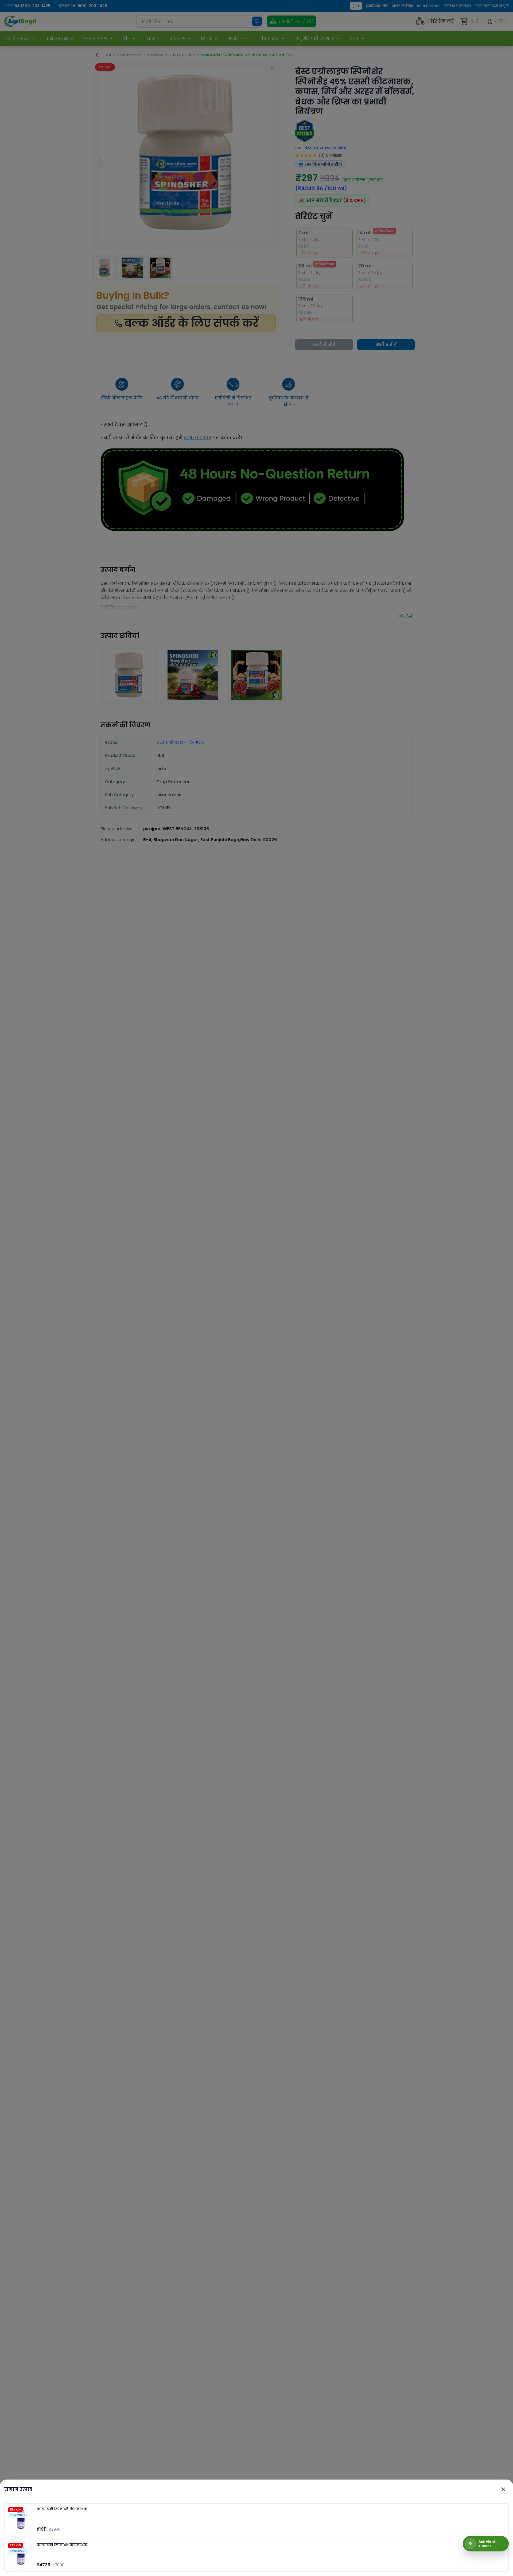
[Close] (503, 2489)
